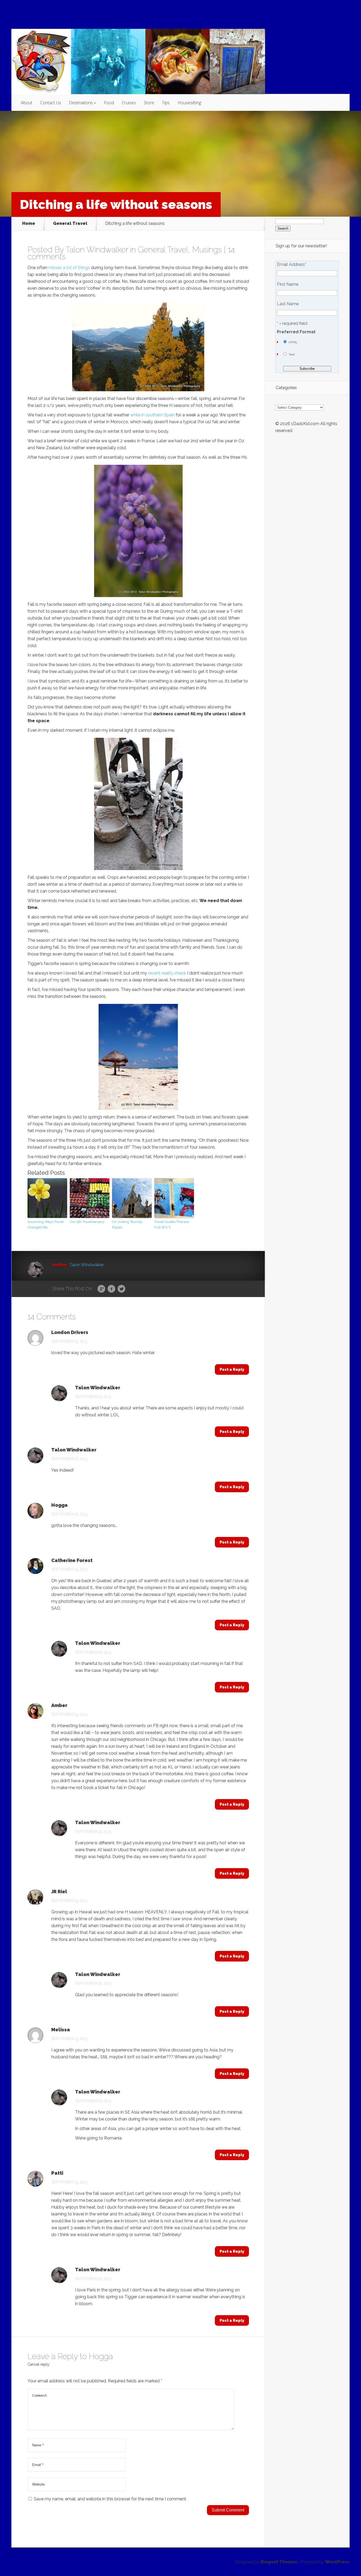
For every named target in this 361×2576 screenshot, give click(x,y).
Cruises (129, 103)
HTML (293, 342)
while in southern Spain (152, 415)
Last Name (288, 304)
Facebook (111, 1289)
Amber (59, 1705)
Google (101, 1289)
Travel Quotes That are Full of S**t (172, 1225)
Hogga (59, 1505)
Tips (166, 103)
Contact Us (51, 103)
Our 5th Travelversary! (87, 1222)
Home (29, 224)
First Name (288, 284)
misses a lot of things (69, 268)
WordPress (337, 2562)
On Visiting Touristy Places (127, 1225)
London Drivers (70, 1332)
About (27, 103)
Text (292, 354)
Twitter (121, 1289)
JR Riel (59, 1892)
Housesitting (189, 103)
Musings (207, 250)
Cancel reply (38, 2364)
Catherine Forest (72, 1560)
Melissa (61, 2030)
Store (149, 103)
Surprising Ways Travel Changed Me (46, 1225)
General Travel (70, 224)
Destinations (81, 103)
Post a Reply (232, 1369)
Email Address (292, 265)
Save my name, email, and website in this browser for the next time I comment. (110, 2499)
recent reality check (167, 973)
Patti (57, 2173)
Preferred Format (296, 332)
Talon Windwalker (97, 250)
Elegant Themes (279, 2562)
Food (109, 103)
